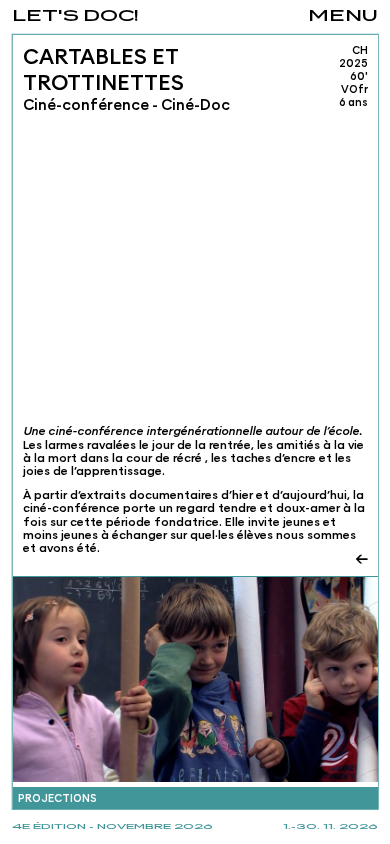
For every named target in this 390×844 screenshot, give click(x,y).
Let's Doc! (75, 16)
